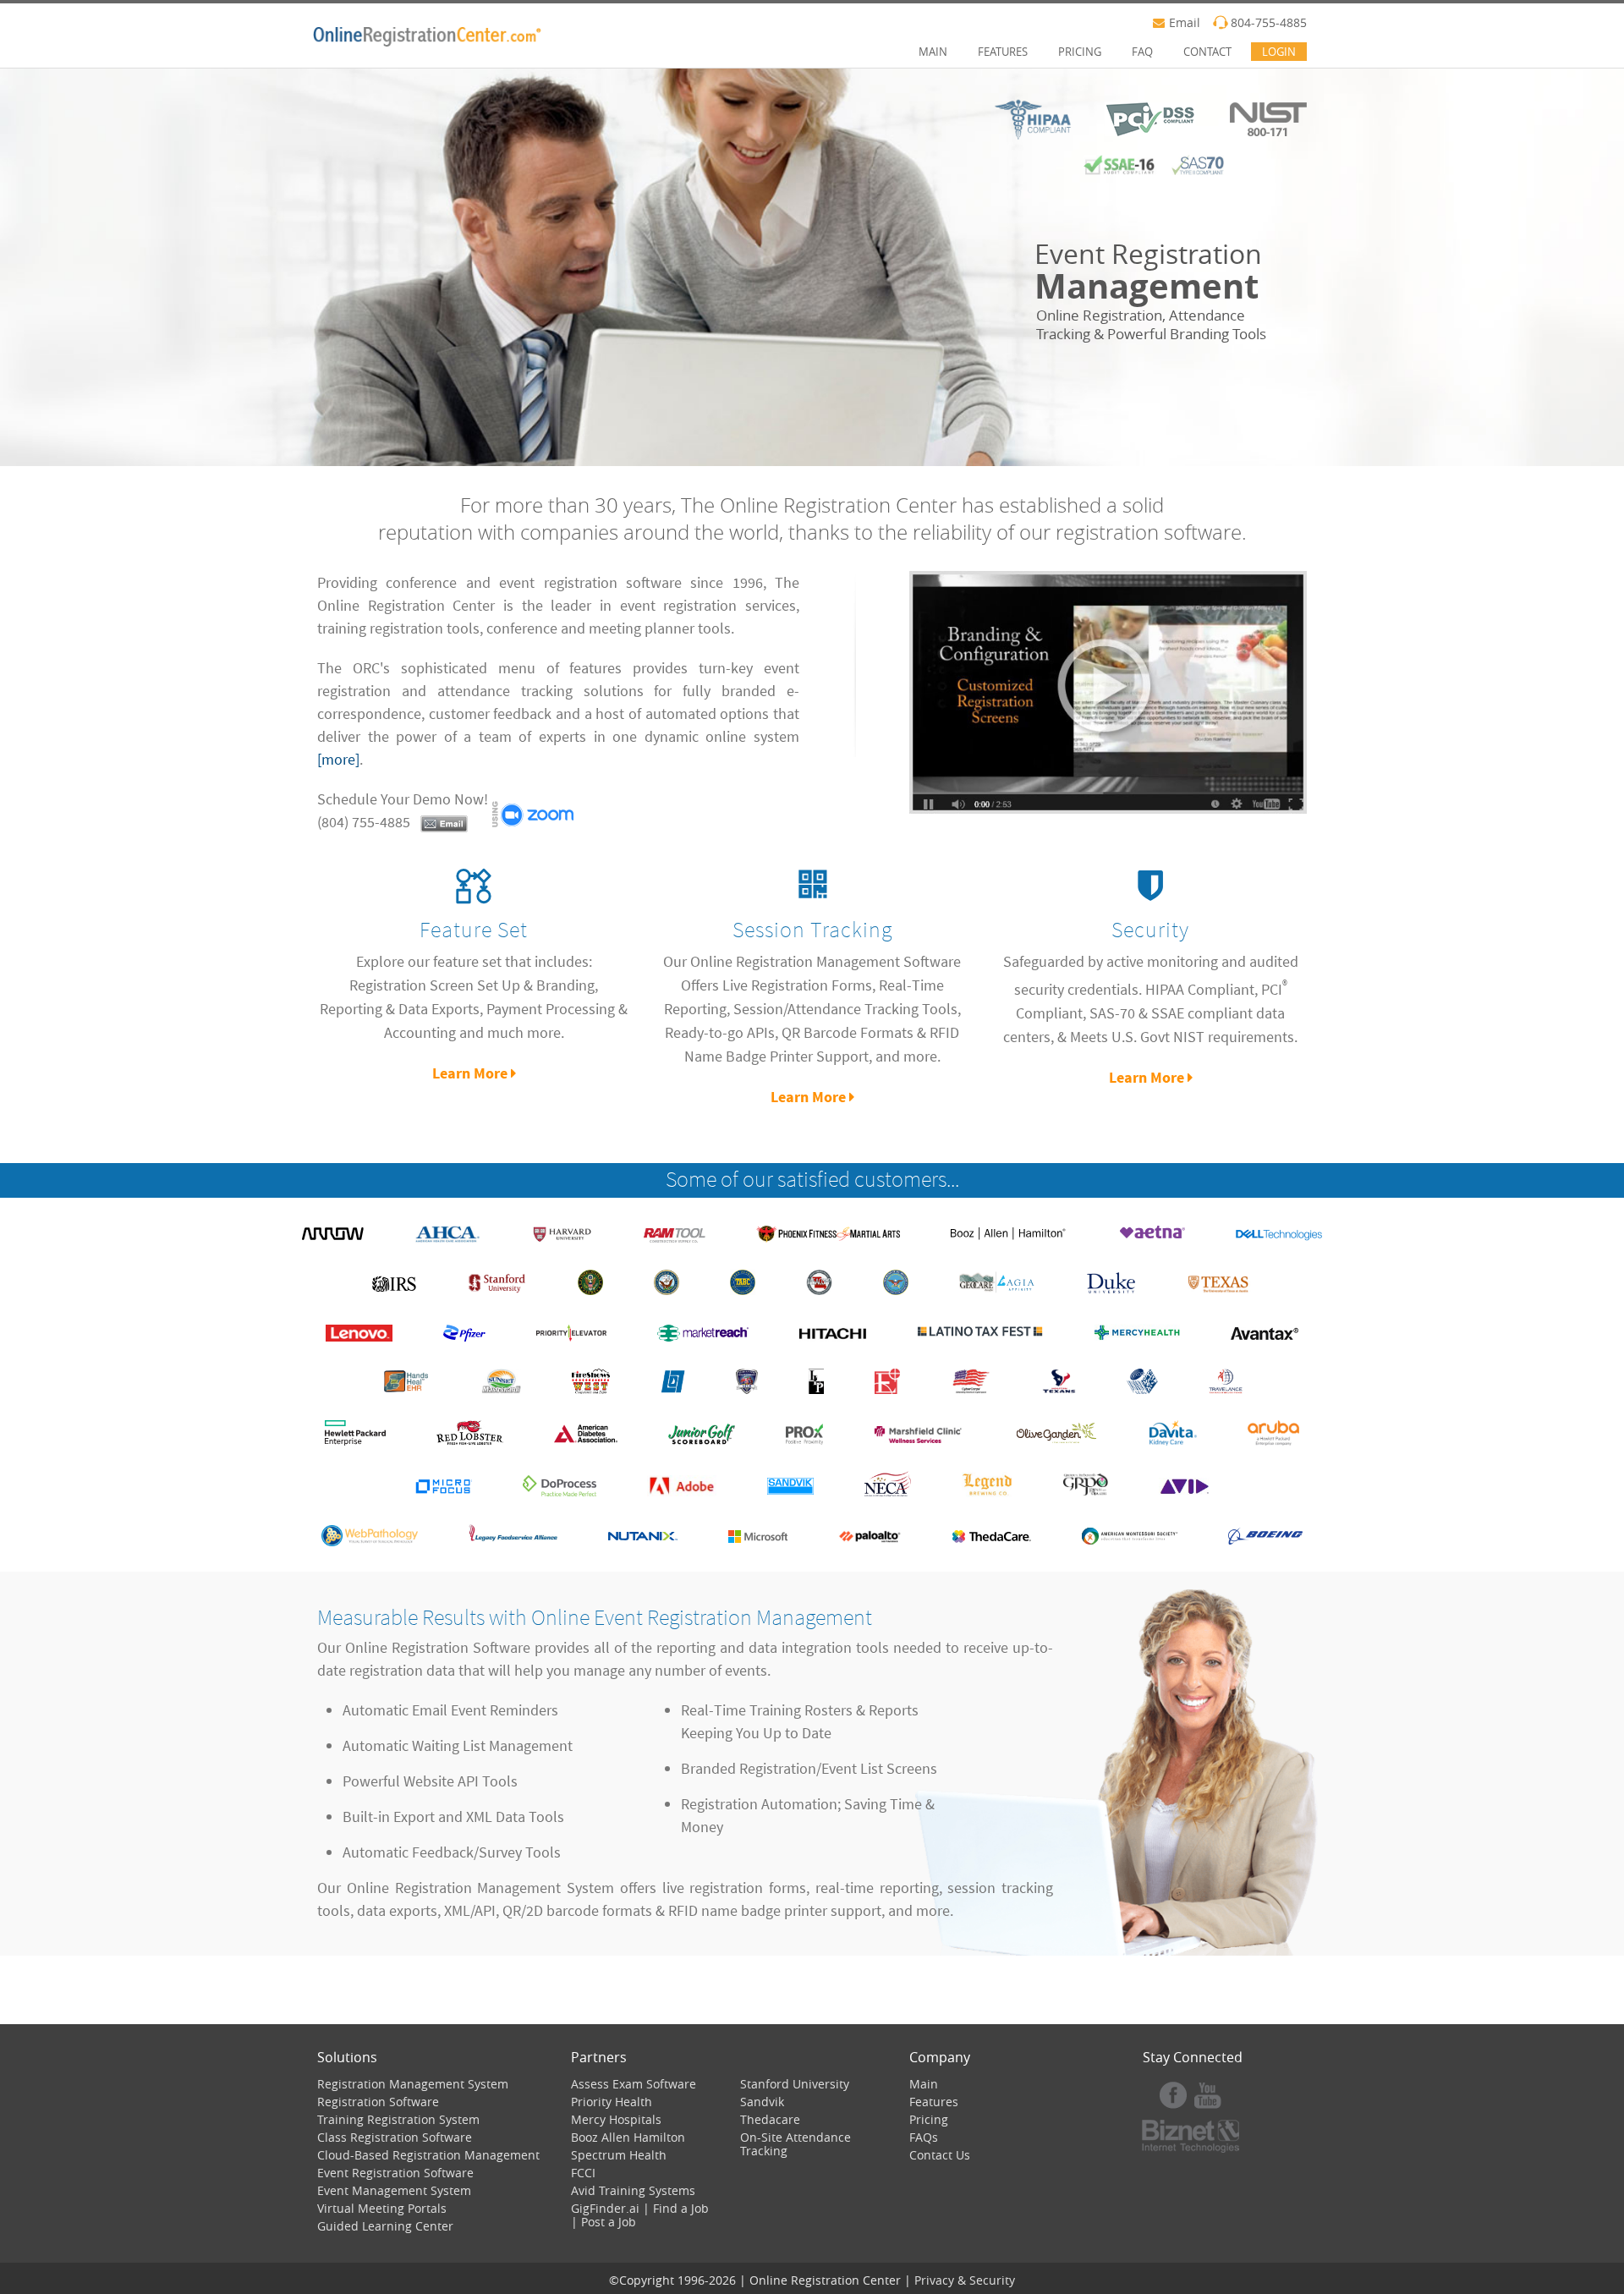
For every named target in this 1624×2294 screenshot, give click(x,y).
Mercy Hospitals (616, 2119)
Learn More (472, 1073)
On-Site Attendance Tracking (796, 2144)
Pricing (929, 2119)
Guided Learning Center (385, 2226)
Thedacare (770, 2119)
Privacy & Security (965, 2280)
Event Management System (394, 2190)
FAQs (924, 2137)
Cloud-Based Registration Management (428, 2155)
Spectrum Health (619, 2155)
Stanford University (795, 2084)
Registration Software (378, 2102)
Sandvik (762, 2102)
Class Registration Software (395, 2137)
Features (934, 2102)
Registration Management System (413, 2084)
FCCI (583, 2173)
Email (1185, 22)
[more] (338, 759)
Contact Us (940, 2155)
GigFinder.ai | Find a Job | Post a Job (640, 2215)
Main (924, 2084)
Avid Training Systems (633, 2190)
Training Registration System (398, 2119)
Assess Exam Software (634, 2084)
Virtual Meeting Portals (382, 2208)
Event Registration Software (395, 2173)
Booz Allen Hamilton (628, 2137)
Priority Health (612, 2102)
